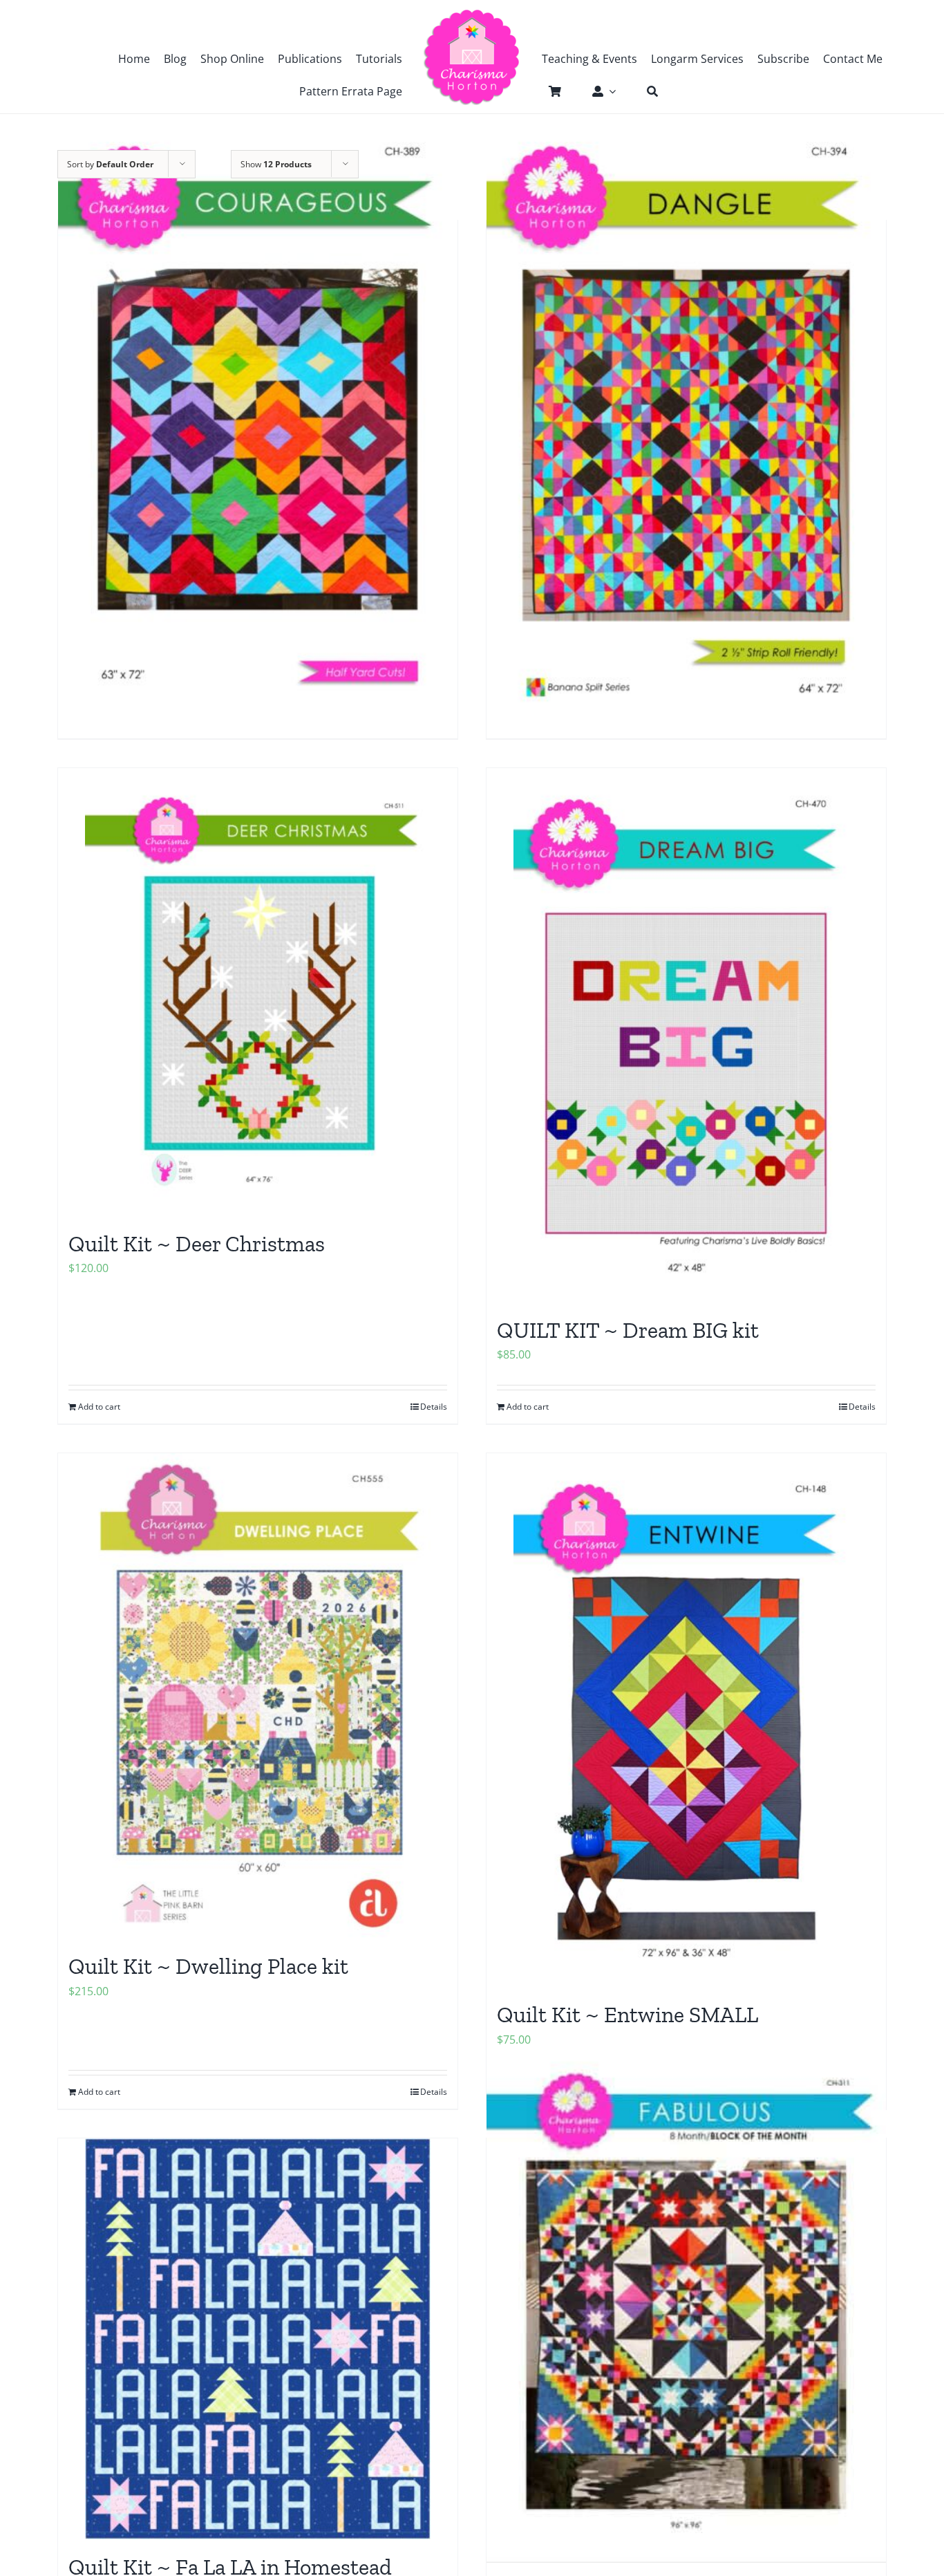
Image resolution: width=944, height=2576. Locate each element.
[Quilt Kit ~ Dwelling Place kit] (258, 1696)
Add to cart (99, 1407)
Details (434, 1407)
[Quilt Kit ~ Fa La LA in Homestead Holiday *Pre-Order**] (258, 2339)
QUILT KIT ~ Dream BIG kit (628, 1330)
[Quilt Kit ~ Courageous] (258, 419)
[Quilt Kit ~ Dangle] (686, 419)
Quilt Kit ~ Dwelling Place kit (208, 1966)
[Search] (645, 91)
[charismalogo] (472, 14)
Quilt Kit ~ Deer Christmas (197, 1244)
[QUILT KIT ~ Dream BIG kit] (686, 1035)
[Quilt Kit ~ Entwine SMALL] (686, 1720)
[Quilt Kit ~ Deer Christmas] (258, 992)
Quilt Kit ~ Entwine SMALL (627, 2015)
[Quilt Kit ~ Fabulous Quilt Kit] (686, 2305)
